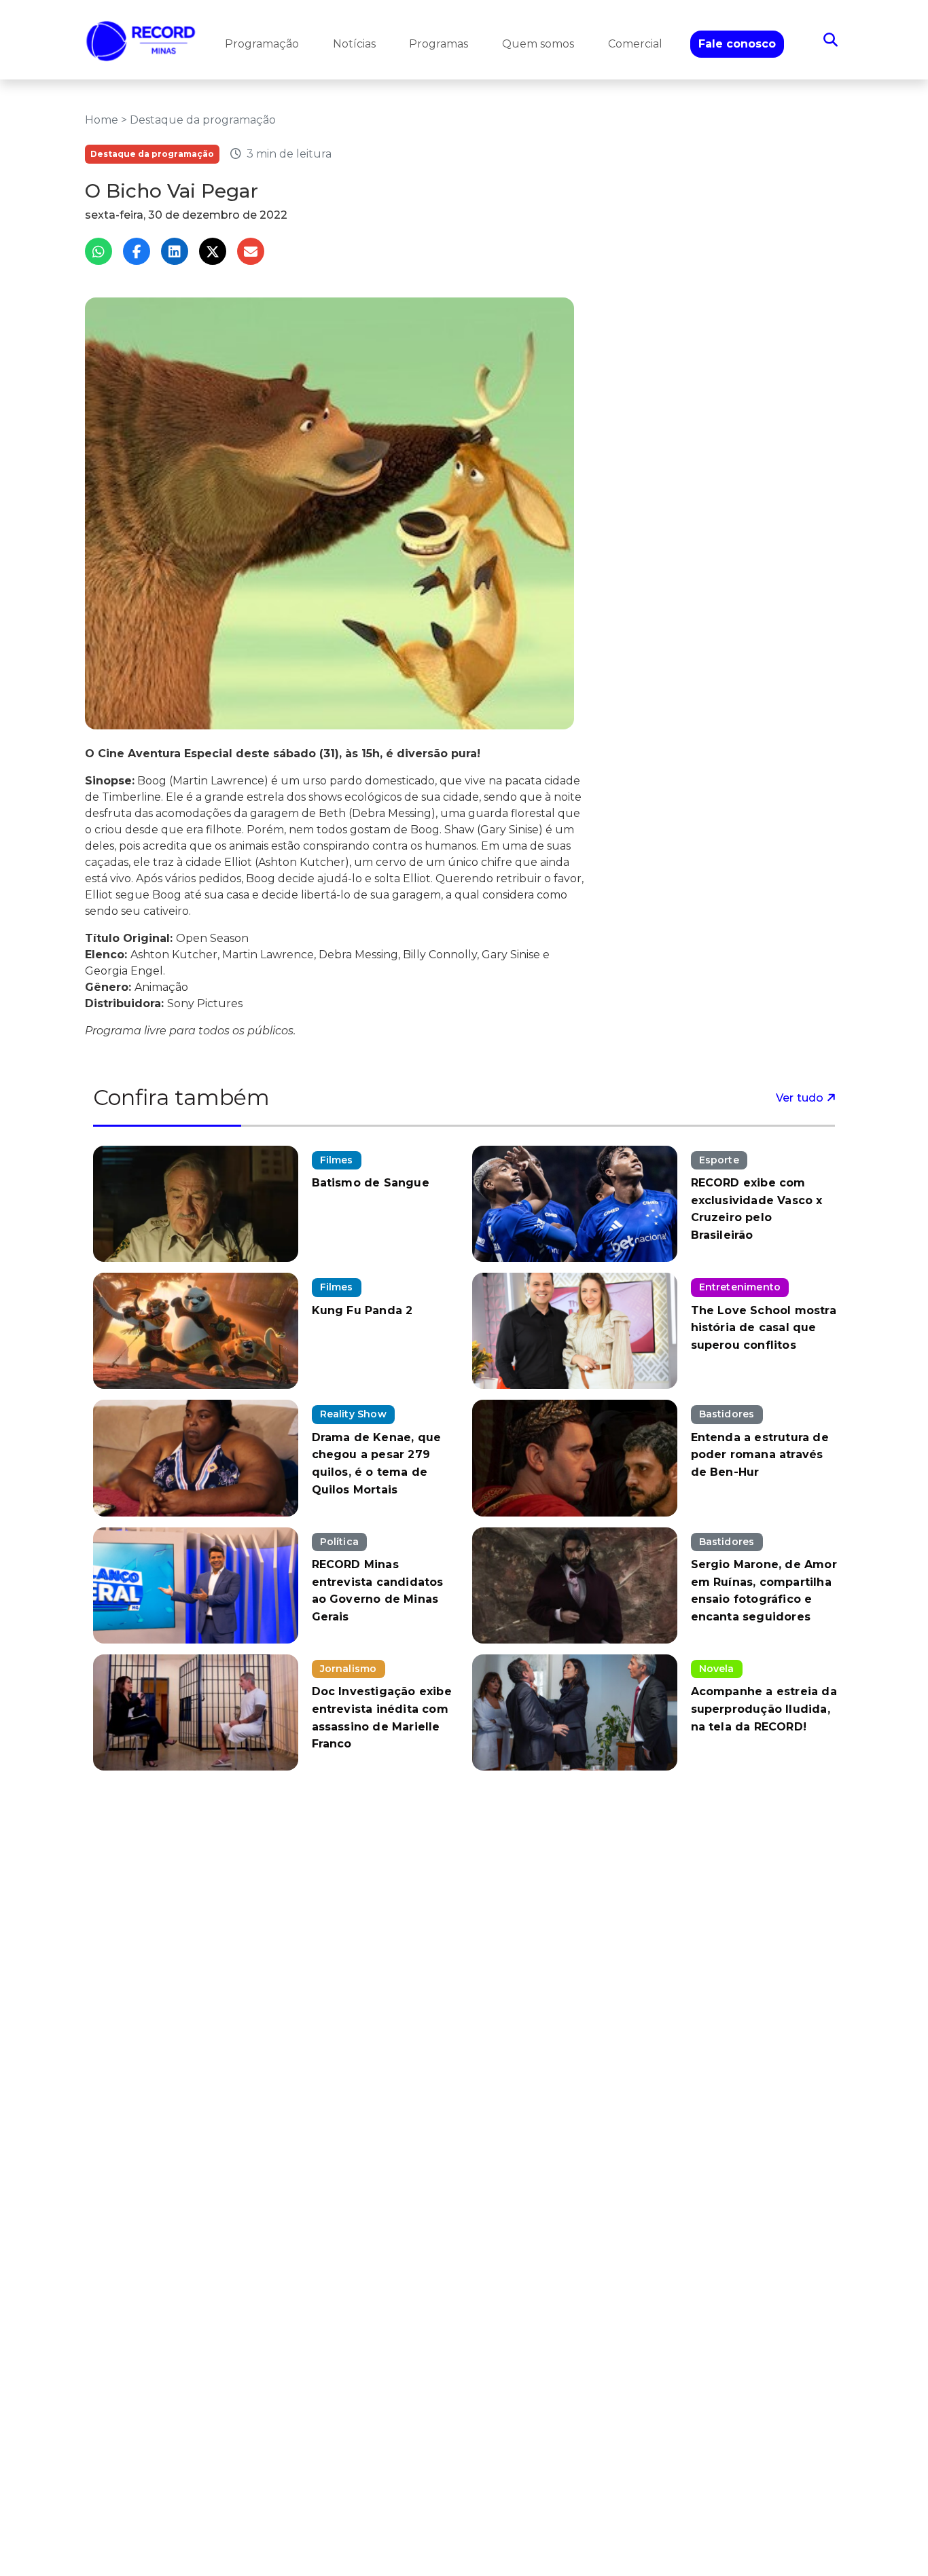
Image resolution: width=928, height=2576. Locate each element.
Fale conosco (737, 44)
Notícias (354, 44)
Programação (262, 44)
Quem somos (538, 44)
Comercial (635, 44)
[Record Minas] (141, 40)
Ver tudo (801, 1098)
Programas (439, 44)
